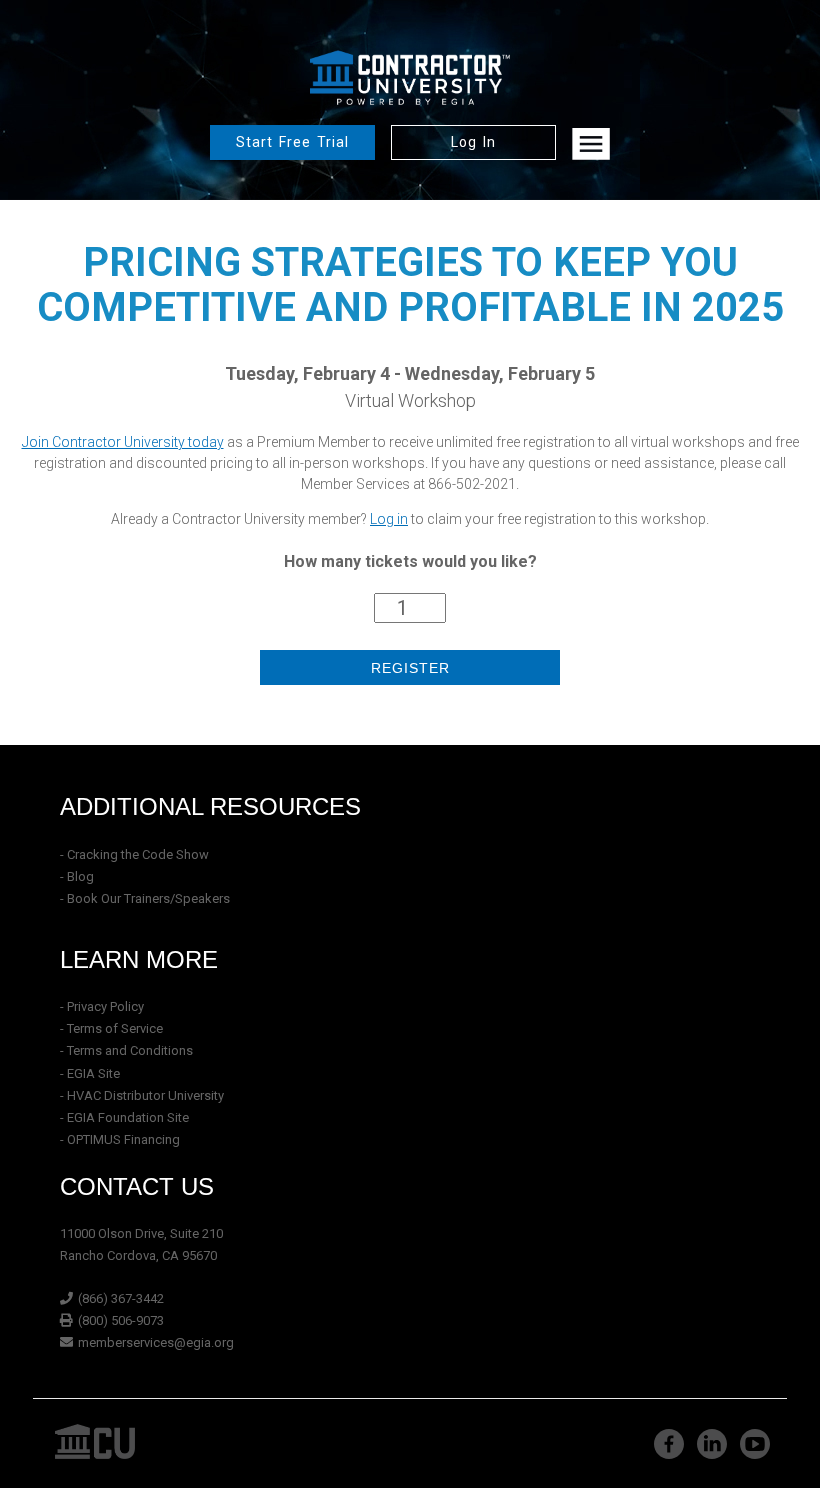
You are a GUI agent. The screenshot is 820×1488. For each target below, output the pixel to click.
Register (410, 668)
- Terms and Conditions (126, 1050)
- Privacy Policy (102, 1006)
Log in (389, 519)
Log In (473, 142)
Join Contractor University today (123, 442)
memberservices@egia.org (156, 1342)
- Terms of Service (111, 1028)
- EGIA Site (90, 1073)
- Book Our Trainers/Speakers (145, 898)
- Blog (77, 876)
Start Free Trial (292, 142)
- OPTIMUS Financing (120, 1139)
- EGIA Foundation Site (124, 1117)
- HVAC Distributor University (142, 1095)
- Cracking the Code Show (134, 854)
